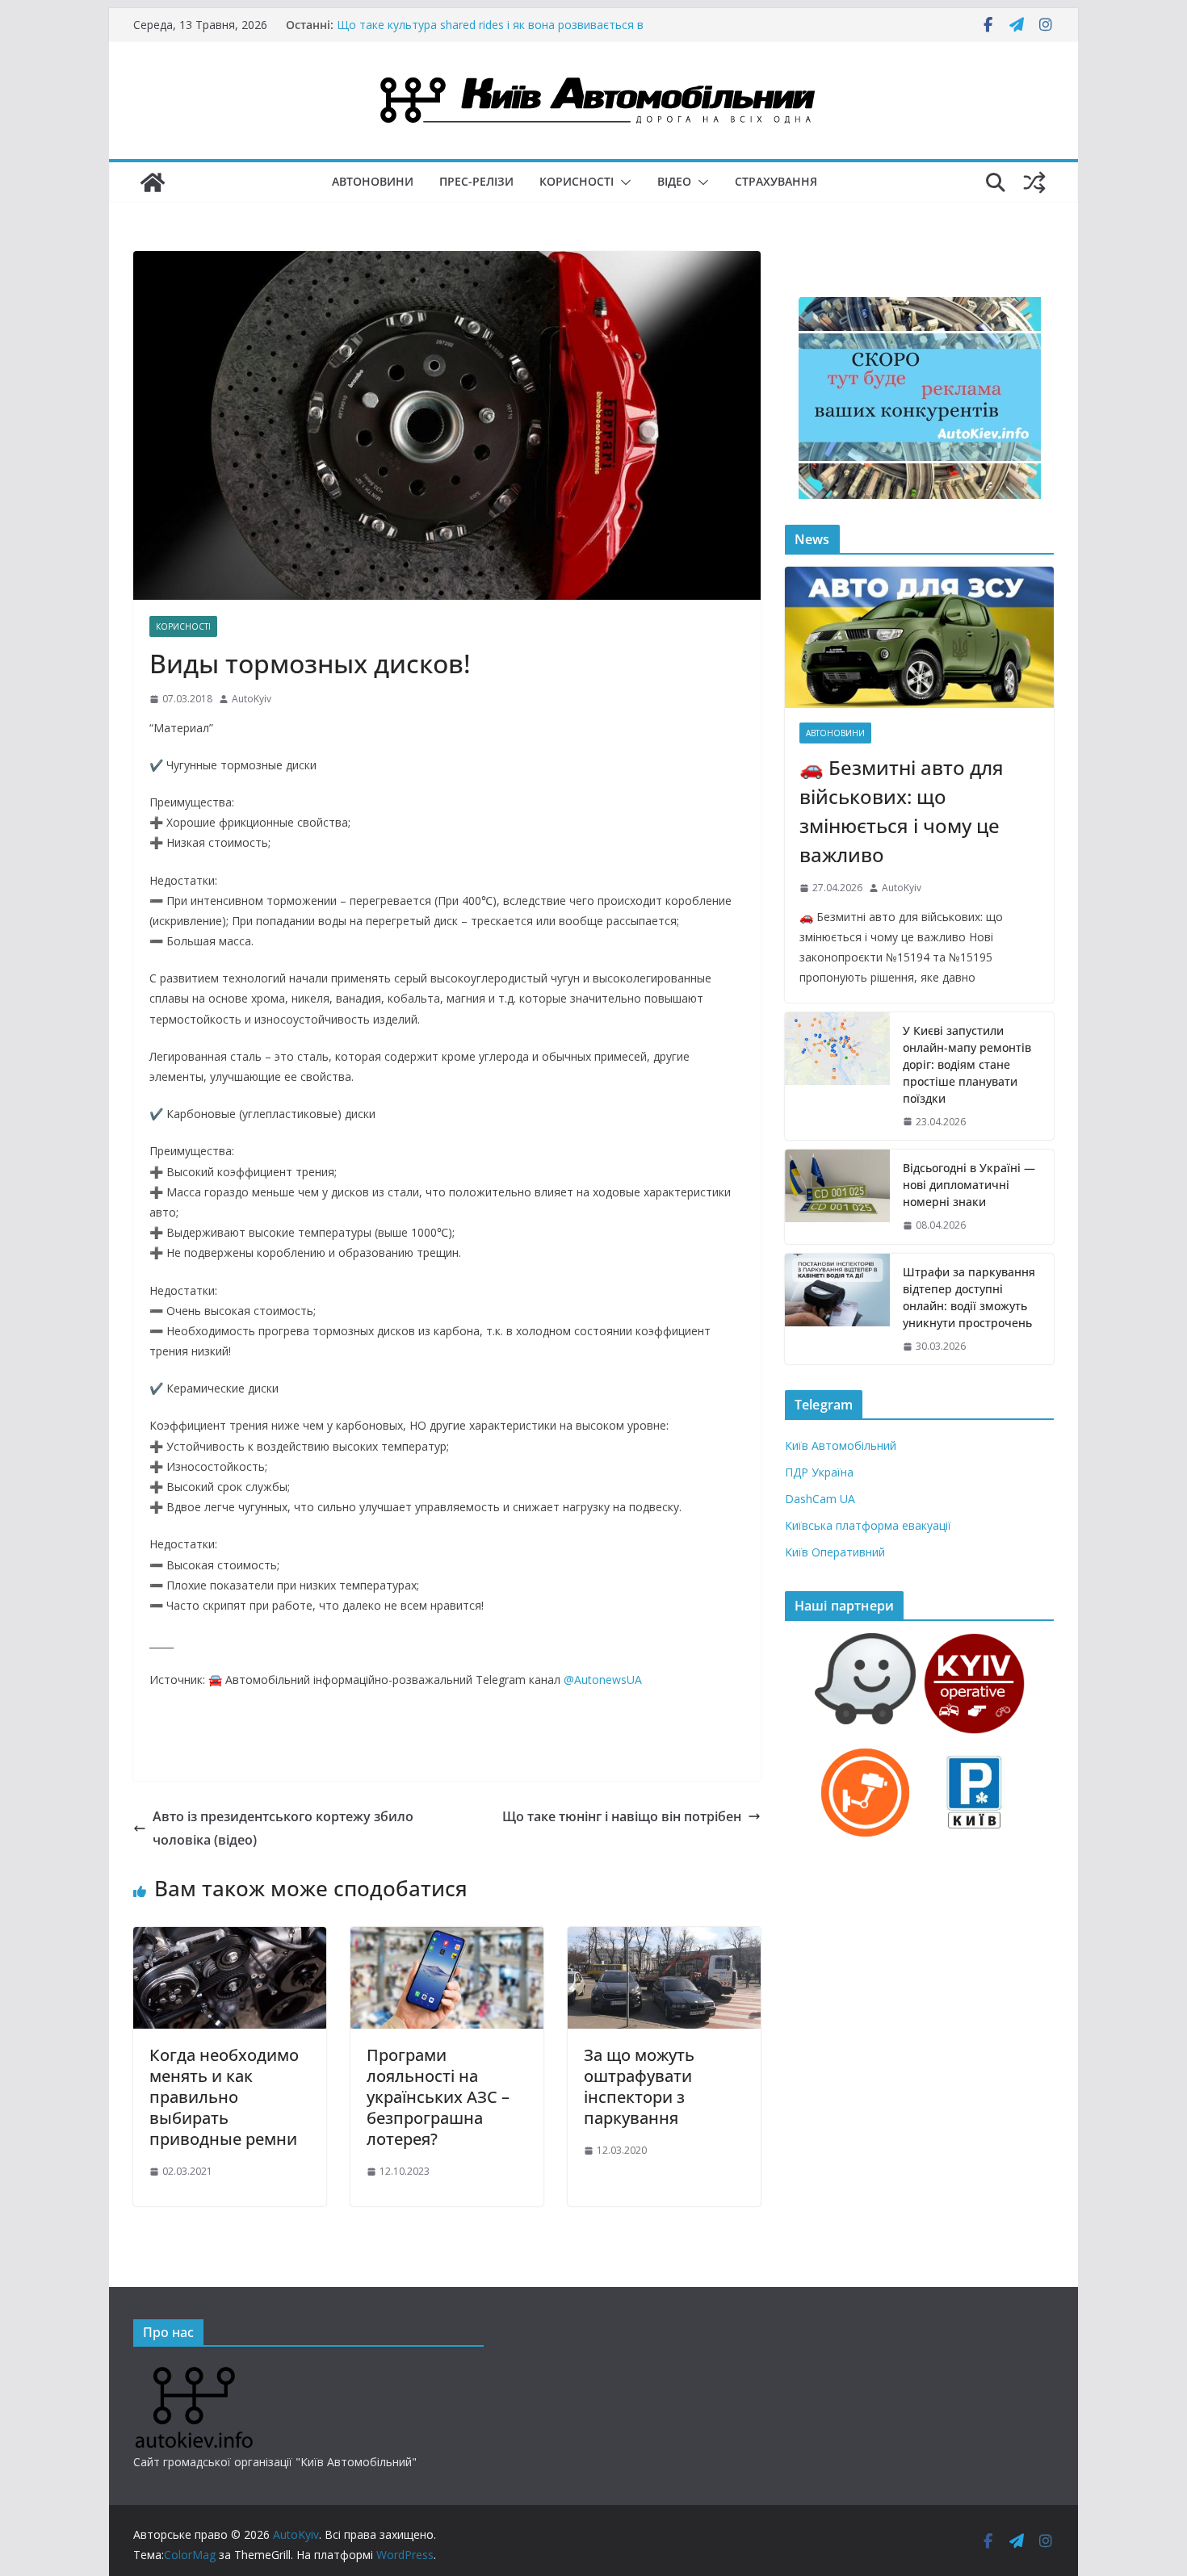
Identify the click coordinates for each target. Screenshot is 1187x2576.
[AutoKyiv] (153, 182)
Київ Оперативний (835, 1552)
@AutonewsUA (603, 1680)
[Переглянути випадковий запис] (1034, 182)
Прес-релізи (476, 181)
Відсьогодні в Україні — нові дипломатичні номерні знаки (969, 1185)
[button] (623, 182)
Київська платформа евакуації (868, 1525)
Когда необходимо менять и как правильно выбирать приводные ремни (224, 2097)
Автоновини (373, 181)
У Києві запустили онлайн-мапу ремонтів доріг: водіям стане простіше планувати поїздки (967, 1064)
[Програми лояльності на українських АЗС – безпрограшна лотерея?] (447, 1938)
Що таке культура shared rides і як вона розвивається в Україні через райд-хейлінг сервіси (490, 33)
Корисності (577, 181)
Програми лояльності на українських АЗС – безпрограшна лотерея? (438, 2097)
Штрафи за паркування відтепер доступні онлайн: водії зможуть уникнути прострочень (969, 1297)
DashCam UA (820, 1499)
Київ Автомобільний (841, 1445)
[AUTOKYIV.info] (194, 2373)
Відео (674, 181)
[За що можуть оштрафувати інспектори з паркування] (664, 1938)
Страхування (776, 181)
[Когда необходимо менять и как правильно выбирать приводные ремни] (230, 1938)
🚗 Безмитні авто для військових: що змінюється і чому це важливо (902, 811)
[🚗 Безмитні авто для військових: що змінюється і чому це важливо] (919, 637)
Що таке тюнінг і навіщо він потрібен (622, 1816)
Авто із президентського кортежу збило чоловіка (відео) (283, 1828)
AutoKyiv (252, 699)
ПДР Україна (819, 1472)
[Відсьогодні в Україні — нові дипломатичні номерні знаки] (837, 1197)
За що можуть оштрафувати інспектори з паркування (639, 2086)
